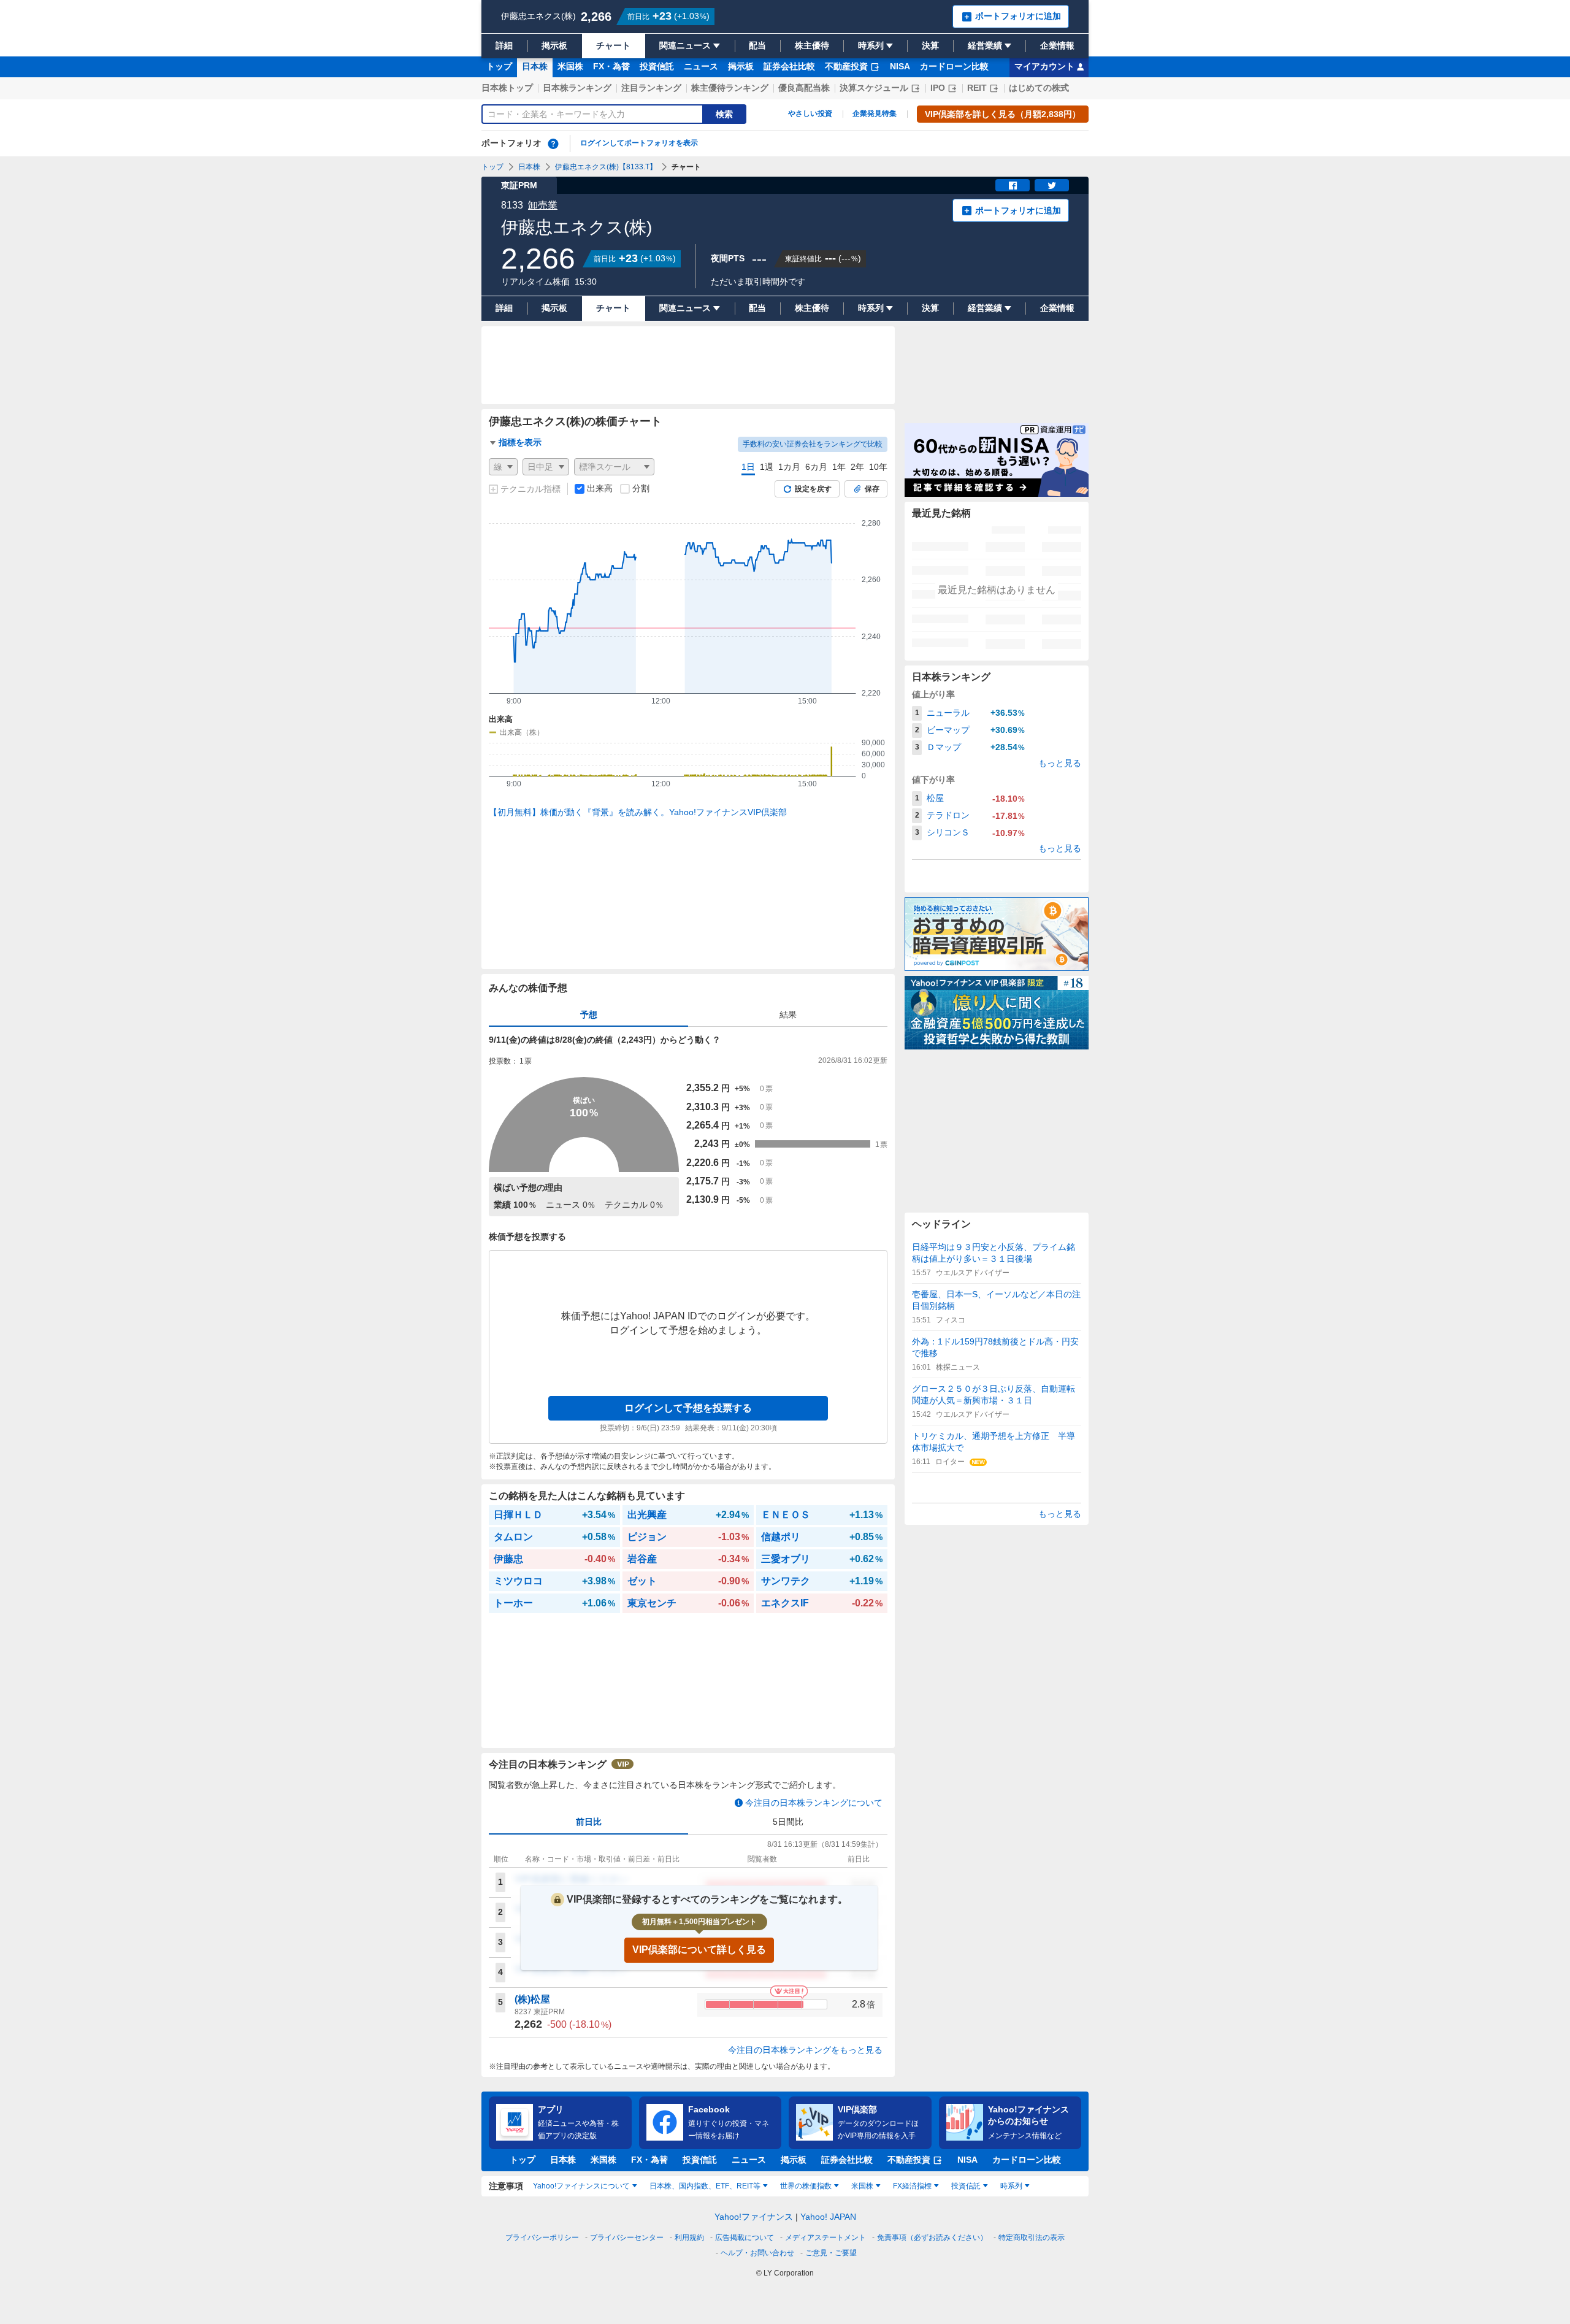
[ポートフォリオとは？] (553, 144)
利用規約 (689, 2238)
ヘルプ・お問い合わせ (757, 2253)
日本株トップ (507, 88)
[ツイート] (1052, 185)
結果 (788, 1014)
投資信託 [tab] (966, 2186)
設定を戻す (813, 489)
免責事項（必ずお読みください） (932, 2238)
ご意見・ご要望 (831, 2253)
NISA (900, 66)
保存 (872, 489)
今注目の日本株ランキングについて (814, 1803)
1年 (839, 467)
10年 (878, 467)
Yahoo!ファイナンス (754, 2217)
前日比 (589, 1822)
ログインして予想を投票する (688, 1408)
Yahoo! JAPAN (828, 2217)
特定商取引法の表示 (1032, 2238)
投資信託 (657, 66)
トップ (499, 66)
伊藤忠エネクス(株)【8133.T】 (606, 167)
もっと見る (1060, 763)
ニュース (701, 66)
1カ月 (789, 467)
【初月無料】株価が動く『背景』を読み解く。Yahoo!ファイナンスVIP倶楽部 (638, 812)
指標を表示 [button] (520, 442)
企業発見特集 (875, 113)
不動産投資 (846, 66)
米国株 (570, 66)
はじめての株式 (1039, 88)
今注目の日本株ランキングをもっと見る (805, 2050)
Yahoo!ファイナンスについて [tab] (581, 2186)
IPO (938, 88)
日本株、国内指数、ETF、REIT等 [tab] (705, 2186)
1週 (767, 467)
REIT (977, 88)
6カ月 (816, 467)
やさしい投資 (810, 113)
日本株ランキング (577, 88)
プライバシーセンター (627, 2238)
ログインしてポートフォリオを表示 (639, 143)
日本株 (535, 66)
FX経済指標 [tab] (912, 2186)
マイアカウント (1044, 66)
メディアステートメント (825, 2238)
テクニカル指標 (530, 489)
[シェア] (1013, 185)
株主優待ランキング (730, 88)
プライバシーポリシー (542, 2238)
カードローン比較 (954, 66)
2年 (857, 467)
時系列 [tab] (1011, 2186)
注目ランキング (651, 88)
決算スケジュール (874, 88)
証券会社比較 (789, 66)
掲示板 (741, 66)
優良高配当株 (804, 88)
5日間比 (788, 1822)
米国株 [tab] (862, 2186)
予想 (589, 1014)
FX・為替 (611, 66)
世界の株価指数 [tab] (806, 2186)
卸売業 (543, 205)
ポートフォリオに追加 (1018, 210)
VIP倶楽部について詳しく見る (699, 1950)
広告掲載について (745, 2238)
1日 (748, 467)
